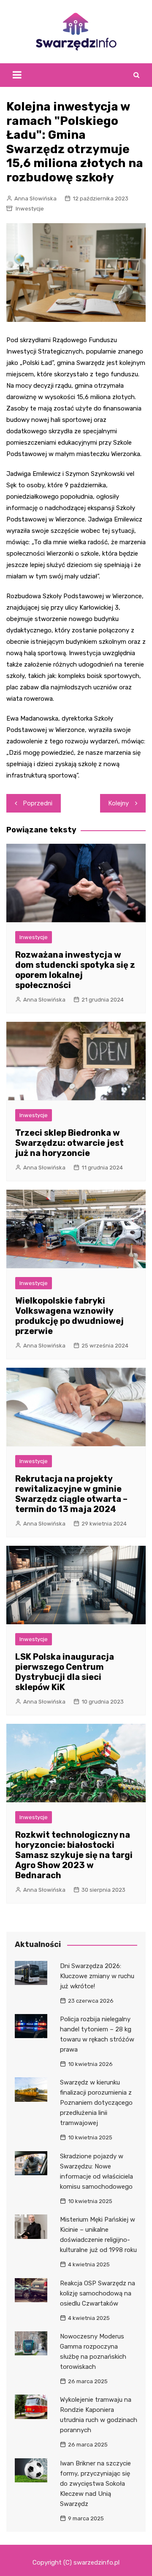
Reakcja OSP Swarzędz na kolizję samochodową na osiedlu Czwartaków (98, 2293)
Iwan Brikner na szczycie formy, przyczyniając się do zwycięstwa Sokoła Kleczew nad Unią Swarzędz (95, 2484)
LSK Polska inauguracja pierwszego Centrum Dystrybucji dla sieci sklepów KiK (65, 1672)
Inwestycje (30, 209)
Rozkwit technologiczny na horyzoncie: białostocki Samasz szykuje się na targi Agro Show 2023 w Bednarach (74, 1855)
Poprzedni (38, 803)
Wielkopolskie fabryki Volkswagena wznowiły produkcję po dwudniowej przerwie (69, 1316)
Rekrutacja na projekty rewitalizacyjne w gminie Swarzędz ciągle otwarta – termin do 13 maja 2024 (71, 1494)
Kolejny (119, 803)
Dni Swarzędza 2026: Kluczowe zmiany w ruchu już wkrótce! (97, 1976)
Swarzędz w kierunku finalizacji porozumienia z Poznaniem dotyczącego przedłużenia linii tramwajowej (96, 2103)
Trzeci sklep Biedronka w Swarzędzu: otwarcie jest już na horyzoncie (69, 1143)
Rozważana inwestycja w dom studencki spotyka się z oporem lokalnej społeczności (75, 970)
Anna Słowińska (35, 198)
